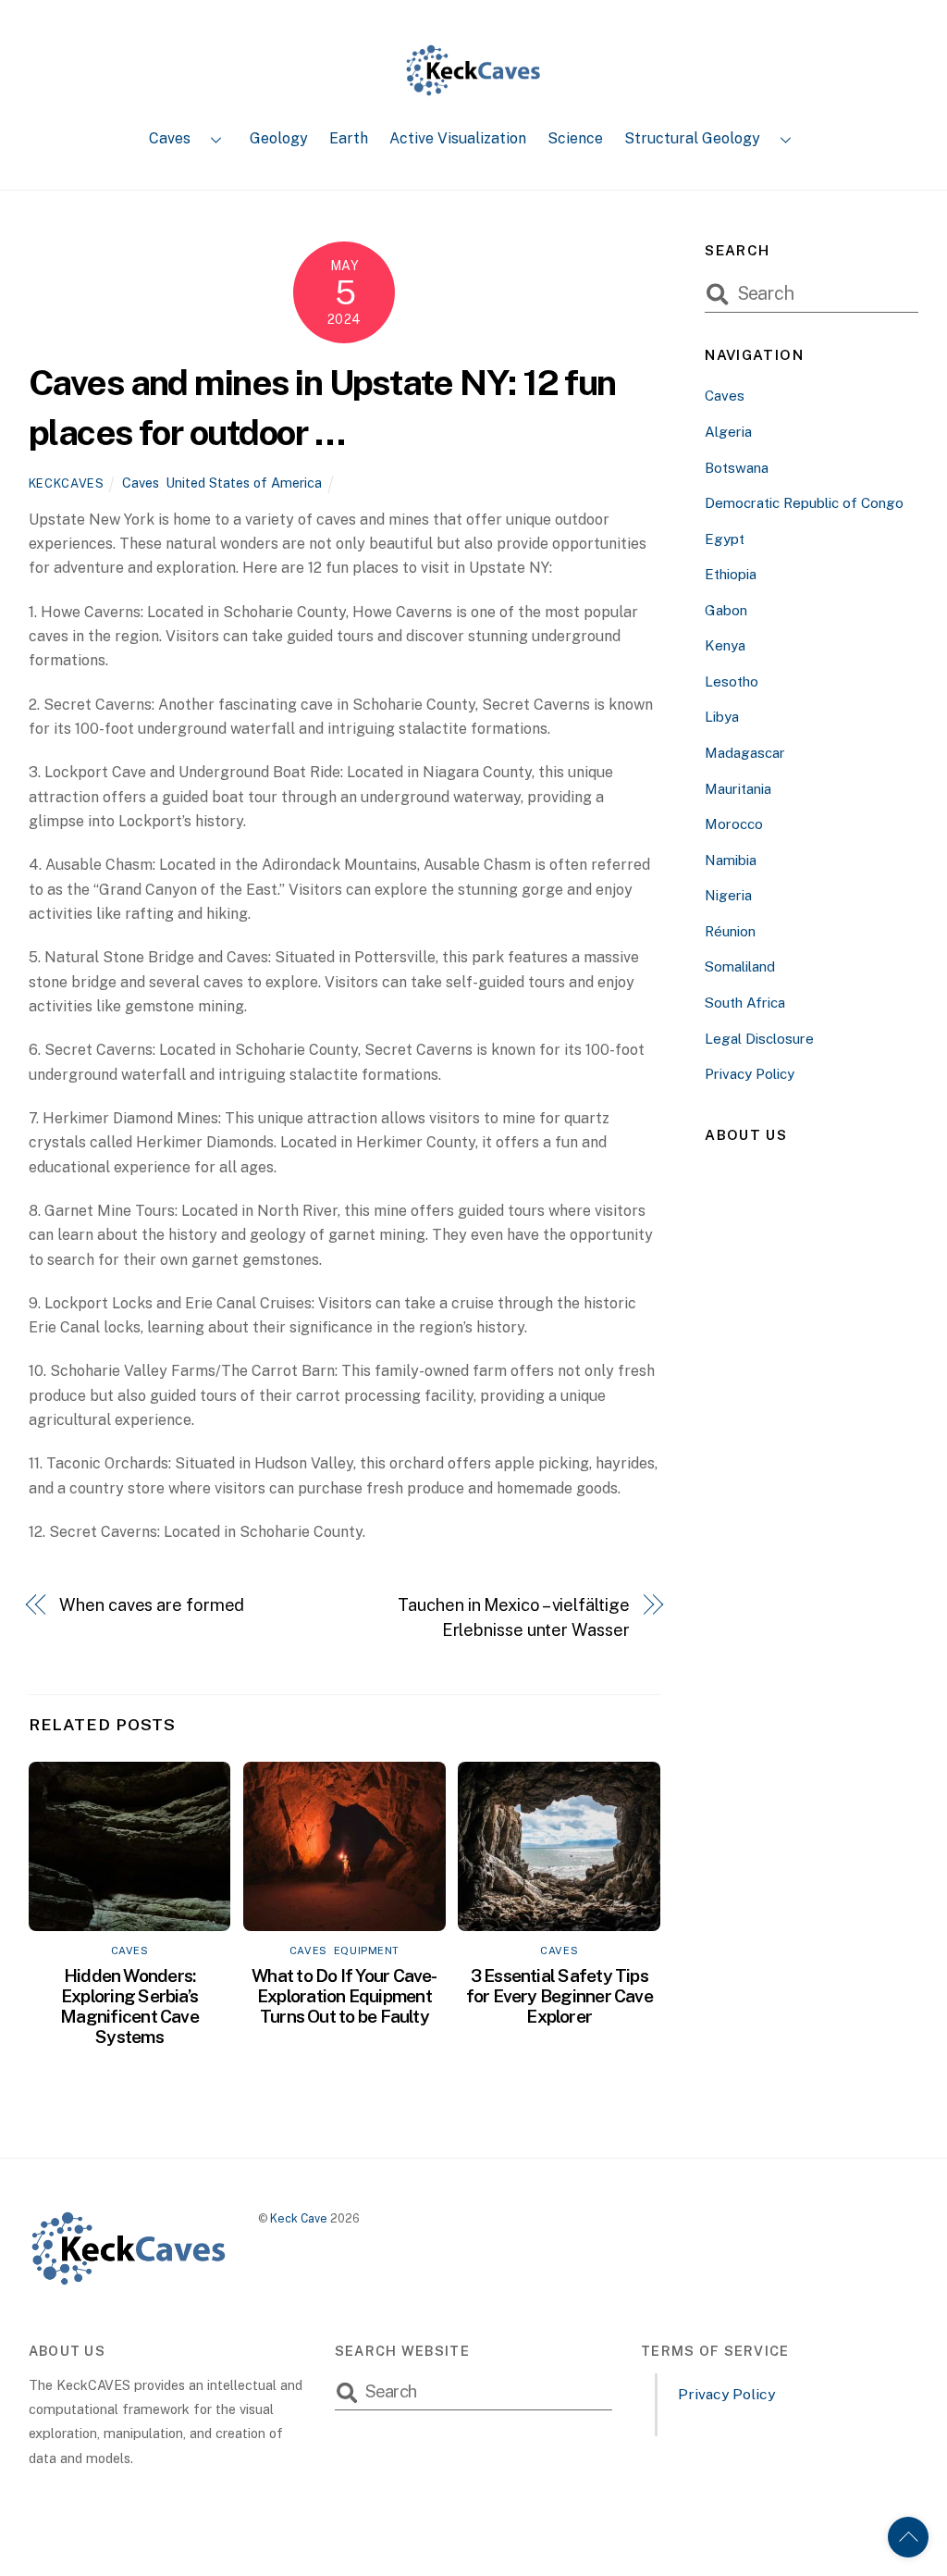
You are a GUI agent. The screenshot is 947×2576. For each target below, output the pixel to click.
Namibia (731, 860)
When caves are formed (152, 1605)
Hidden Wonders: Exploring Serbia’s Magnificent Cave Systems (129, 2006)
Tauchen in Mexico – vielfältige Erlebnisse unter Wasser (513, 1617)
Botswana (737, 468)
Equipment (367, 1951)
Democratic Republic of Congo (804, 503)
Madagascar (745, 753)
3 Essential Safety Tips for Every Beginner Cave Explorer (560, 1996)
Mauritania (738, 789)
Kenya (725, 645)
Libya (722, 717)
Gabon (726, 610)
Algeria (728, 432)
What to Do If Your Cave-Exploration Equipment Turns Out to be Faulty (344, 1996)
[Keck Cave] (473, 89)
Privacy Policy (750, 1074)
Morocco (734, 824)
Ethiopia (731, 574)
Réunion (730, 931)
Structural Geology (692, 138)
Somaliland (740, 966)
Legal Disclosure (759, 1039)
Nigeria (728, 895)
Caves (170, 138)
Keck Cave (299, 2218)
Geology (279, 138)
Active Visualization (458, 138)
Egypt (725, 539)
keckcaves (67, 483)
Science (575, 138)
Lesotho (732, 681)
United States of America (244, 483)
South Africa (745, 1003)
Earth (349, 138)
